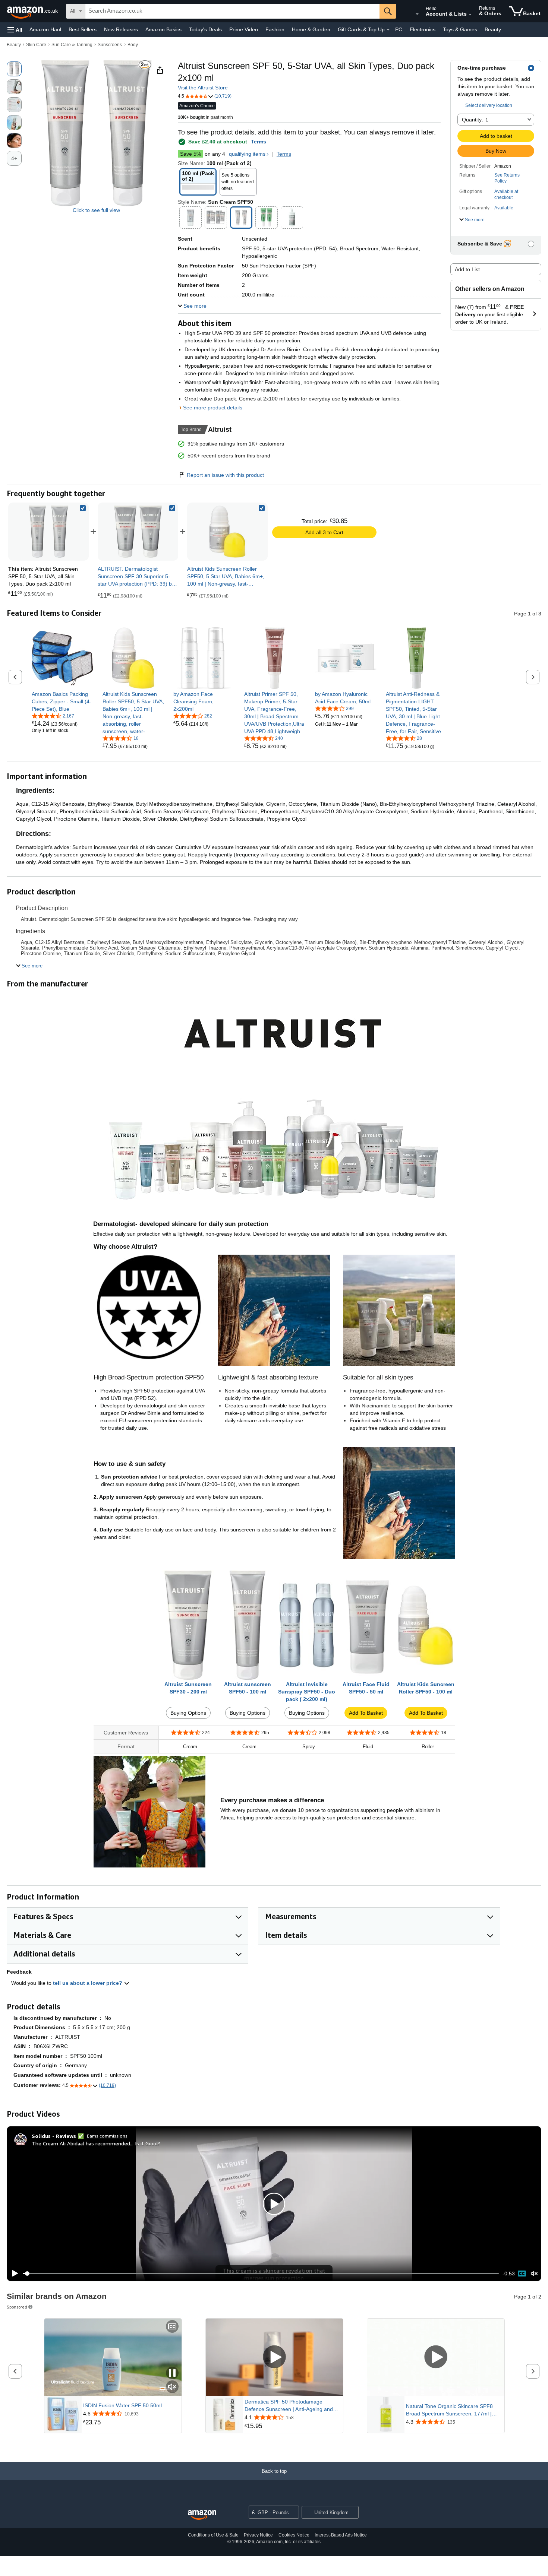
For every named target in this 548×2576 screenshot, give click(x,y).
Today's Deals (205, 29)
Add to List (467, 269)
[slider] (261, 2274)
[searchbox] (232, 11)
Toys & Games (460, 29)
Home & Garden (311, 29)
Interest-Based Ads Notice (341, 2535)
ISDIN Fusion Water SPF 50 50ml (122, 2405)
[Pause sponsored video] (172, 2374)
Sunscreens (110, 45)
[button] (15, 30)
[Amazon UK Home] (202, 2515)
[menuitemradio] (522, 2274)
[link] (138, 532)
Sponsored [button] (17, 2307)
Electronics (423, 29)
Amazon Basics (163, 29)
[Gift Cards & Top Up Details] (388, 30)
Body (133, 45)
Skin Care (36, 45)
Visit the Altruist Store (203, 88)
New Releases (121, 29)
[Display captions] (172, 2327)
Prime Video (244, 29)
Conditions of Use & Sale (213, 2535)
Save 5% (190, 154)
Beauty (493, 29)
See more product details (213, 408)
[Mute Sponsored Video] (172, 2387)
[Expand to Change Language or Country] (417, 14)
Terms (259, 142)
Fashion (275, 29)
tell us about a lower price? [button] (88, 1983)
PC (399, 29)
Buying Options (188, 1713)
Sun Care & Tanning (72, 45)
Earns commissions (107, 2136)
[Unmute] (534, 2274)
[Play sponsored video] (274, 2358)
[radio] (14, 69)
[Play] (13, 2274)
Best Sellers (83, 29)
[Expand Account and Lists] (470, 15)
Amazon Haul (45, 29)
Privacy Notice (258, 2535)
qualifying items (247, 154)
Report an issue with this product (225, 475)
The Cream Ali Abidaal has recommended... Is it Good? (96, 2143)
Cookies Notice (294, 2535)
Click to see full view (96, 210)
